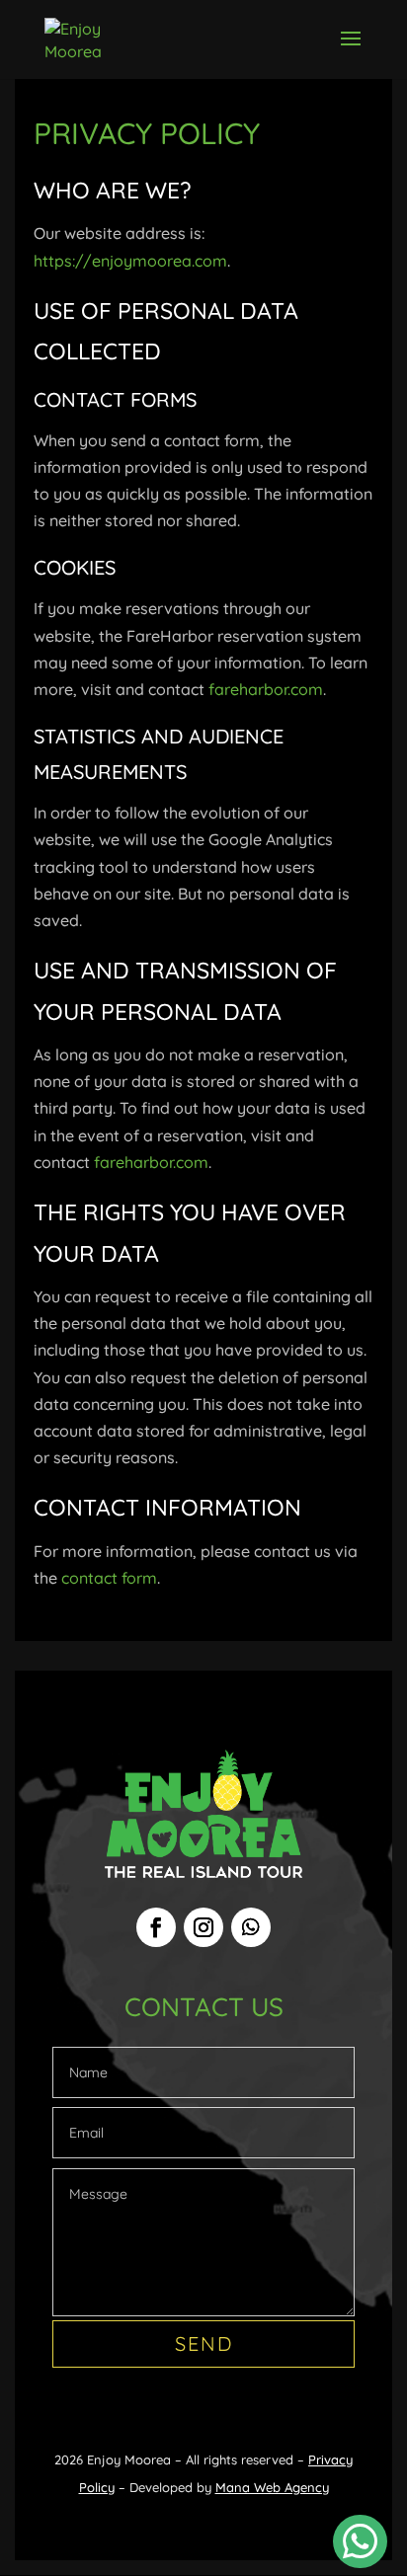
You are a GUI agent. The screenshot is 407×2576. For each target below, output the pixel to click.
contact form (109, 1578)
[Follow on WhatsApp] (251, 1927)
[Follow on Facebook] (156, 1927)
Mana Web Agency (272, 2487)
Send (204, 2343)
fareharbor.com (266, 689)
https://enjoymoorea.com (130, 261)
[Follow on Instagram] (203, 1927)
